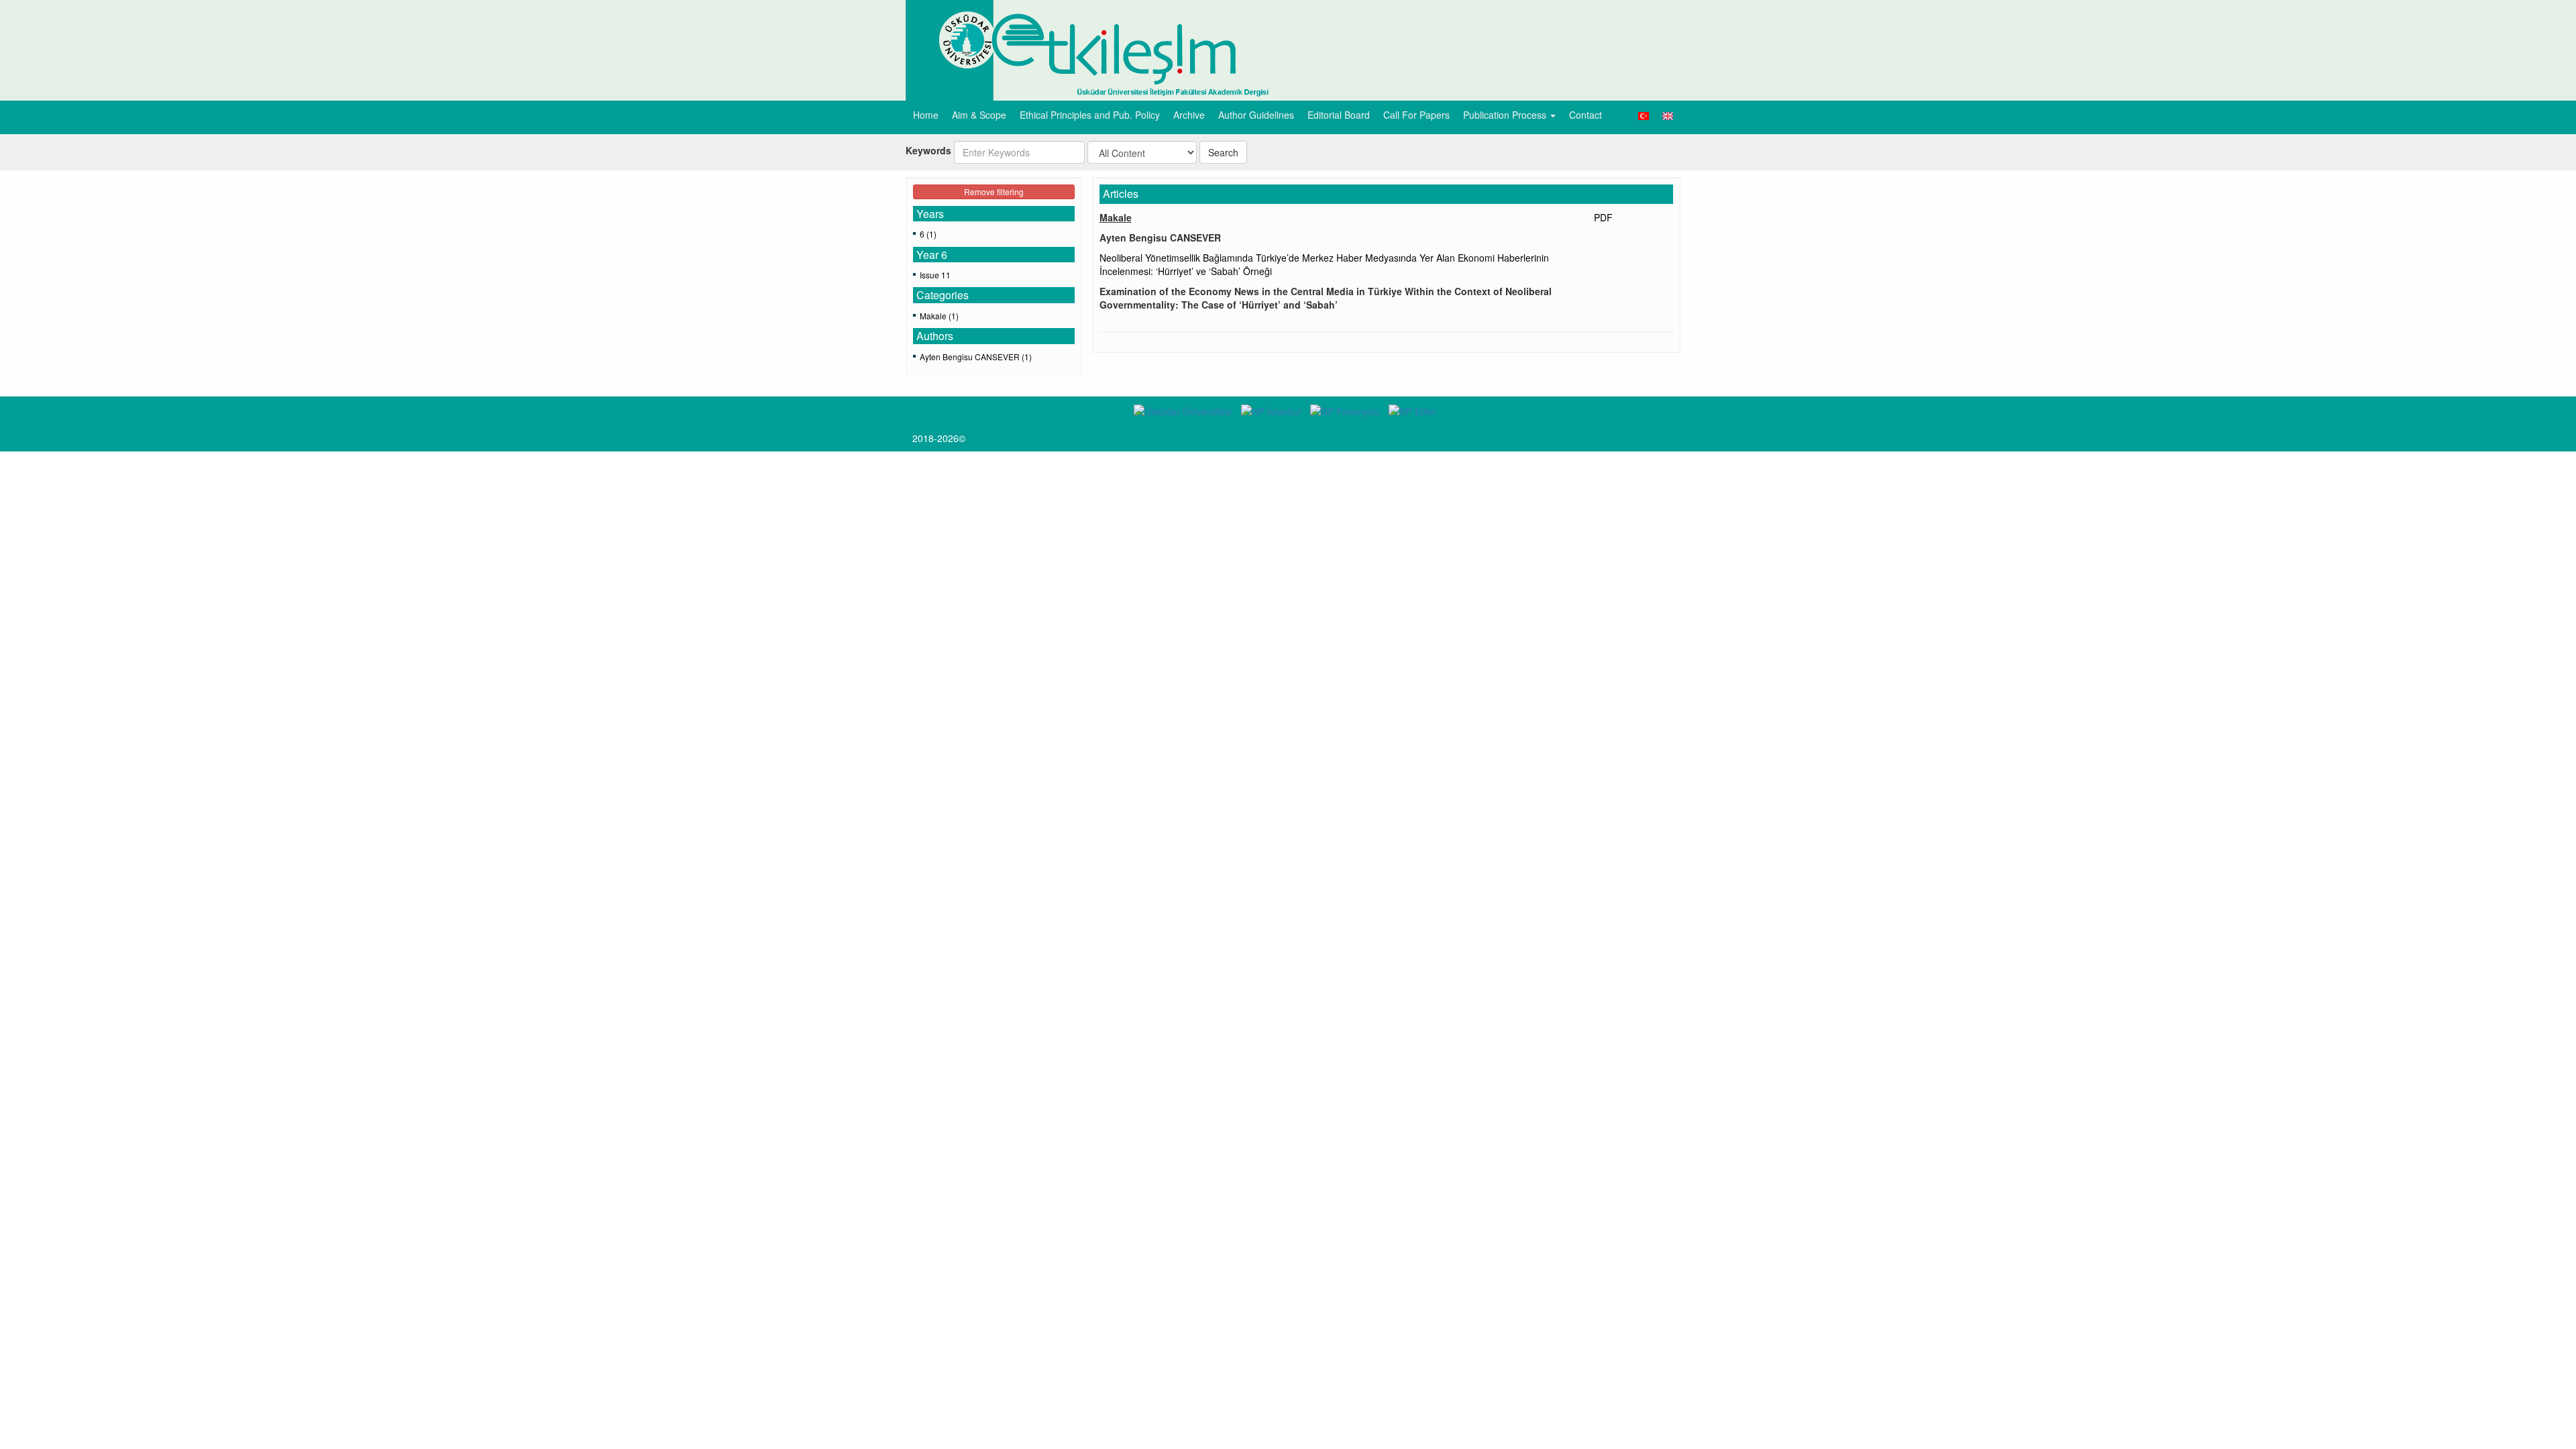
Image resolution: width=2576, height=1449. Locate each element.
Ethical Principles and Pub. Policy (1090, 115)
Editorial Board (1339, 115)
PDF (1603, 217)
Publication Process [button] (1506, 115)
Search (1223, 152)
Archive (1189, 115)
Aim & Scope (979, 115)
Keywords (928, 150)
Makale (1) (939, 316)
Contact (1586, 115)
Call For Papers (1416, 115)
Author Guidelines (1256, 115)
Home (926, 115)
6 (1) (928, 234)
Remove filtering (994, 192)
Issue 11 (935, 275)
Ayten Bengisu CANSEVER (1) (976, 357)
